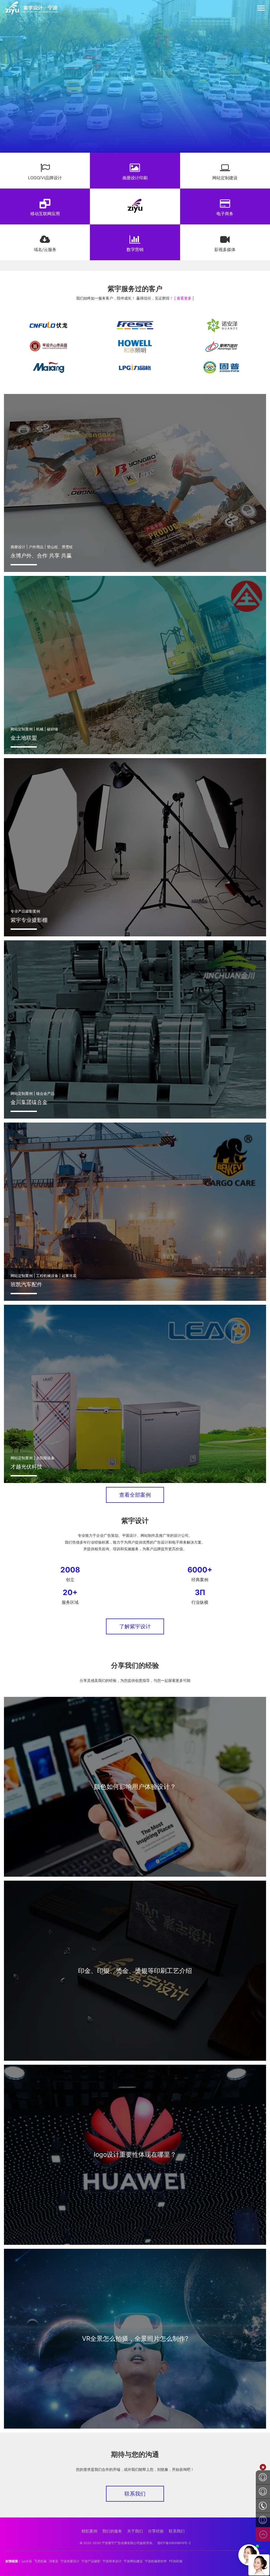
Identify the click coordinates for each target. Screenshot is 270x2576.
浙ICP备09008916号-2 (174, 2543)
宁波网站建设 (133, 2561)
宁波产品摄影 (91, 2561)
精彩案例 (89, 2531)
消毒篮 (54, 2561)
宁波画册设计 (70, 2561)
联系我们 (135, 2494)
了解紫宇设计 (135, 1626)
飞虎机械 (40, 2561)
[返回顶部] (263, 2534)
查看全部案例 (135, 1495)
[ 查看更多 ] (184, 298)
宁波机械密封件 (156, 2561)
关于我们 (135, 2531)
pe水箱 (27, 2561)
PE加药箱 (176, 2561)
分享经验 (156, 2531)
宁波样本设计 (112, 2561)
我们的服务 (112, 2531)
